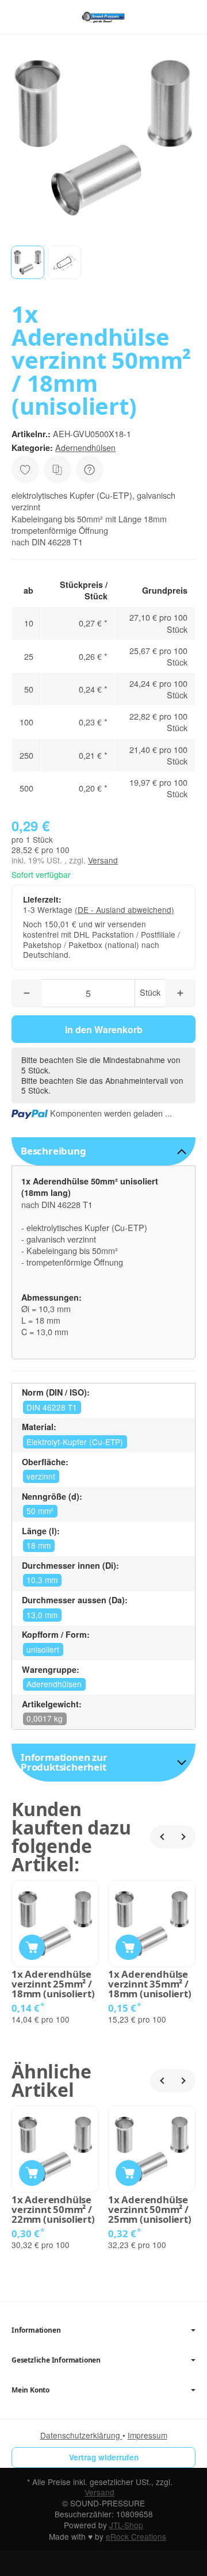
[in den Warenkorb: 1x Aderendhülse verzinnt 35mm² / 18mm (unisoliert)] (129, 1948)
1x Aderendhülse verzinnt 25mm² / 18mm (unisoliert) (53, 1984)
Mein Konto (30, 2390)
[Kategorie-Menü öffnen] (20, 16)
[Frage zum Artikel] (90, 469)
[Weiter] (184, 1837)
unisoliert (43, 1649)
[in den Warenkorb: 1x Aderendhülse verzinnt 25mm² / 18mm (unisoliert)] (32, 1948)
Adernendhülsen (85, 447)
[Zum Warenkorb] (187, 17)
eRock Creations (136, 2536)
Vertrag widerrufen (104, 2457)
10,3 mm (42, 1580)
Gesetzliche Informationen (56, 2360)
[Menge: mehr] (180, 993)
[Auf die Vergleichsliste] (57, 469)
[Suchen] (44, 17)
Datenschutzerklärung (81, 2435)
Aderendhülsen (54, 1684)
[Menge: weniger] (27, 993)
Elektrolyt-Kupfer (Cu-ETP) (75, 1442)
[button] (28, 262)
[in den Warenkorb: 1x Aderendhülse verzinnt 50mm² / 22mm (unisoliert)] (32, 2173)
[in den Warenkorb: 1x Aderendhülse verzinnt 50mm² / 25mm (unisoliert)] (129, 2173)
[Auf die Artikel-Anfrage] (25, 469)
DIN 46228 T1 (52, 1407)
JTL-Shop (126, 2525)
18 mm (39, 1545)
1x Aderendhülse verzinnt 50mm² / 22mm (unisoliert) (53, 2210)
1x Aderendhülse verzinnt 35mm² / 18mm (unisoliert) (150, 1984)
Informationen (36, 2330)
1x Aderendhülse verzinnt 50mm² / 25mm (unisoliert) (150, 2210)
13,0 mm (42, 1615)
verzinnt (41, 1476)
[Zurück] (162, 1837)
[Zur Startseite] (103, 17)
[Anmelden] (166, 17)
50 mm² (40, 1511)
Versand (103, 860)
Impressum (147, 2435)
